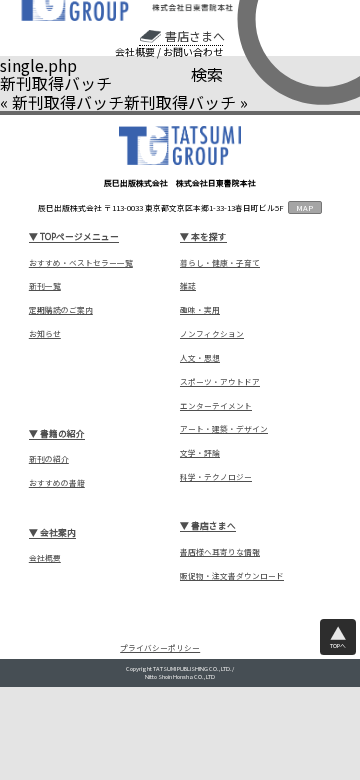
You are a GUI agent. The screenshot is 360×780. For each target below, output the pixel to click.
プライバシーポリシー (160, 648)
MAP (304, 207)
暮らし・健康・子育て (220, 263)
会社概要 (135, 52)
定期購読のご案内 (61, 310)
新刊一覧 (45, 286)
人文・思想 (200, 358)
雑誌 (188, 286)
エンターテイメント (216, 406)
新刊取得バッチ (68, 102)
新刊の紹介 (49, 459)
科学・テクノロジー (216, 477)
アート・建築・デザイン (224, 429)
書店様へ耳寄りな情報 (220, 552)
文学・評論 (200, 453)
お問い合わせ (193, 52)
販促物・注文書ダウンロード (232, 576)
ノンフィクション (212, 334)
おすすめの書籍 (57, 483)
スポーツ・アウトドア (220, 382)
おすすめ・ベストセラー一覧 (81, 263)
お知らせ (45, 334)
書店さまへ (194, 36)
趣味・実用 (200, 310)
